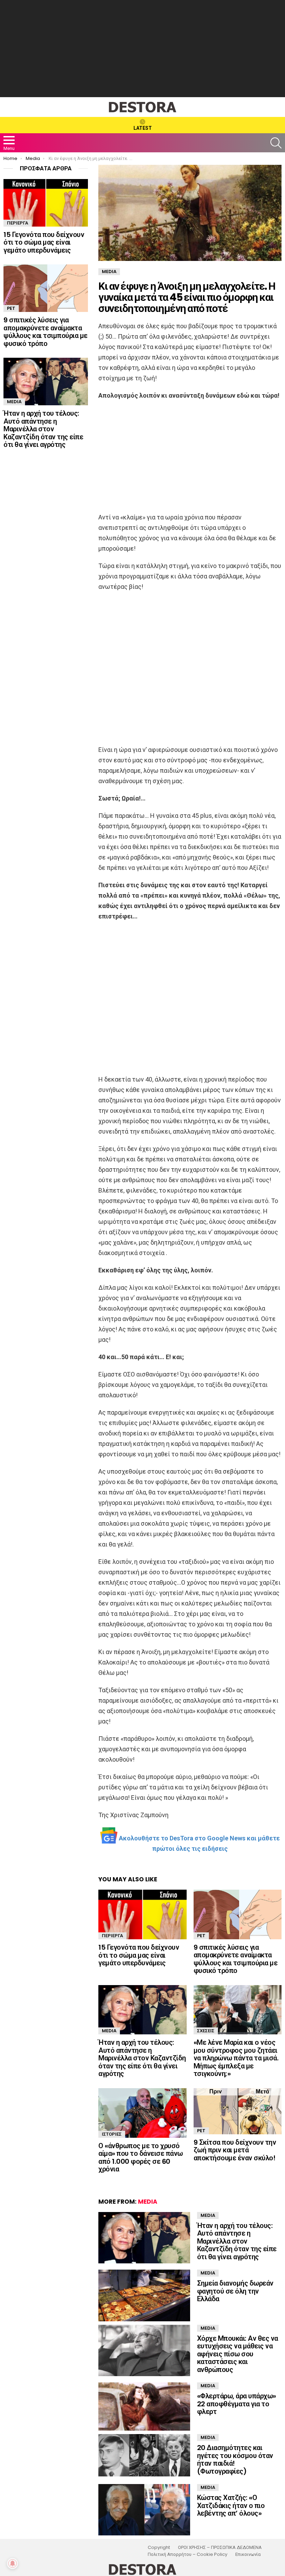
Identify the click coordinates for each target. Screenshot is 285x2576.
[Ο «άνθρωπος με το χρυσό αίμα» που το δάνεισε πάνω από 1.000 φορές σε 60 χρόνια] (142, 2113)
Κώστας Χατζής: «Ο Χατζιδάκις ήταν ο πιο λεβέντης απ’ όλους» (231, 2505)
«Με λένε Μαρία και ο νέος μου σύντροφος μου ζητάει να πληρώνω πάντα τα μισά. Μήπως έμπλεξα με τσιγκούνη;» (236, 2058)
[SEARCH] (276, 143)
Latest (143, 128)
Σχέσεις (206, 2031)
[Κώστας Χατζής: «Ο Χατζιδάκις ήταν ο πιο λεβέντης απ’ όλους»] (144, 2510)
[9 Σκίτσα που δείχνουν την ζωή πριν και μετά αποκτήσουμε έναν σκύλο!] (238, 2111)
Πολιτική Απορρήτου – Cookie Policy (188, 2554)
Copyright (159, 2548)
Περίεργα (112, 1936)
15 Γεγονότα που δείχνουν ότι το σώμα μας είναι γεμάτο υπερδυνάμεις (139, 1955)
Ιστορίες (112, 2134)
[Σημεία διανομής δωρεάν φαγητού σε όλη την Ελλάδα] (144, 2295)
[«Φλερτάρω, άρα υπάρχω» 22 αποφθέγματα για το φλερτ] (144, 2406)
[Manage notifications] (13, 2564)
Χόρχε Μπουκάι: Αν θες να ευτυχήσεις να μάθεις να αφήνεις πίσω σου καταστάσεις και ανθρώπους (238, 2354)
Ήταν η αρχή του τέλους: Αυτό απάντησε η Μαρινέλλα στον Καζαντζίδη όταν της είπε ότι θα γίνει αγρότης (142, 2058)
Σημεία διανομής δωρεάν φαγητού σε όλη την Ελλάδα (235, 2291)
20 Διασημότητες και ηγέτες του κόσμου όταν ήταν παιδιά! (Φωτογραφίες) (235, 2459)
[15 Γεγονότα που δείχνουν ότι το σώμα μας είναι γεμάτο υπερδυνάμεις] (142, 1914)
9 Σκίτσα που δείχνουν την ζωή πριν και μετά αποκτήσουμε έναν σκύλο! (235, 2150)
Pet (201, 1936)
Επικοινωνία (248, 2554)
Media (109, 2031)
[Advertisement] (142, 49)
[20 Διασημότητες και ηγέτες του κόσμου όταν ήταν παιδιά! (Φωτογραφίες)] (144, 2455)
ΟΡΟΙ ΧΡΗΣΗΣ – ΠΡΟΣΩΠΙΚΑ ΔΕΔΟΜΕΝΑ (220, 2548)
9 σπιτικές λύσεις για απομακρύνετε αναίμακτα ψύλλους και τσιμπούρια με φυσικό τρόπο (236, 1959)
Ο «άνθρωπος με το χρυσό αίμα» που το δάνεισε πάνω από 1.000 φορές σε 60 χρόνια (141, 2158)
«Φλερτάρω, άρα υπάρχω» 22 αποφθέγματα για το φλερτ (237, 2404)
